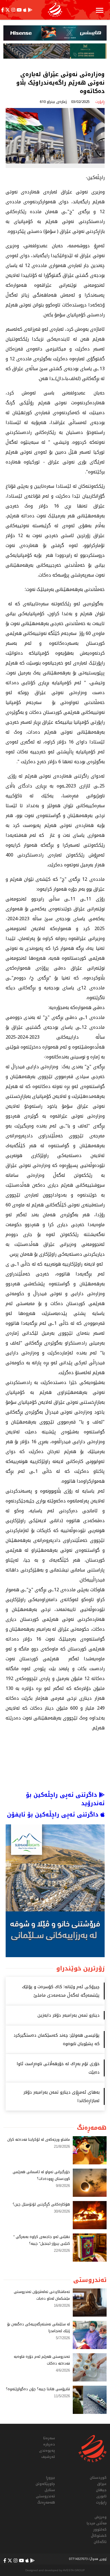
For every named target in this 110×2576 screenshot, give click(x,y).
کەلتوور (100, 2529)
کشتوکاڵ (99, 2536)
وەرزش (101, 2517)
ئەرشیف (48, 2457)
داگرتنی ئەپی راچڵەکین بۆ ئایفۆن (54, 1815)
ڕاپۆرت (101, 2502)
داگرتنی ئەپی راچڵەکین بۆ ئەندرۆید (65, 1799)
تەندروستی (45, 2496)
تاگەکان (100, 2542)
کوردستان (98, 2478)
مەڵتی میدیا (97, 2523)
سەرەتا (49, 2438)
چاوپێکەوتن (45, 2484)
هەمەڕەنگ (46, 2502)
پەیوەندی (47, 2451)
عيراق (102, 2484)
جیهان (101, 2490)
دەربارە (49, 2444)
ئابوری (101, 2496)
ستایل (50, 2490)
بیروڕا (50, 2478)
